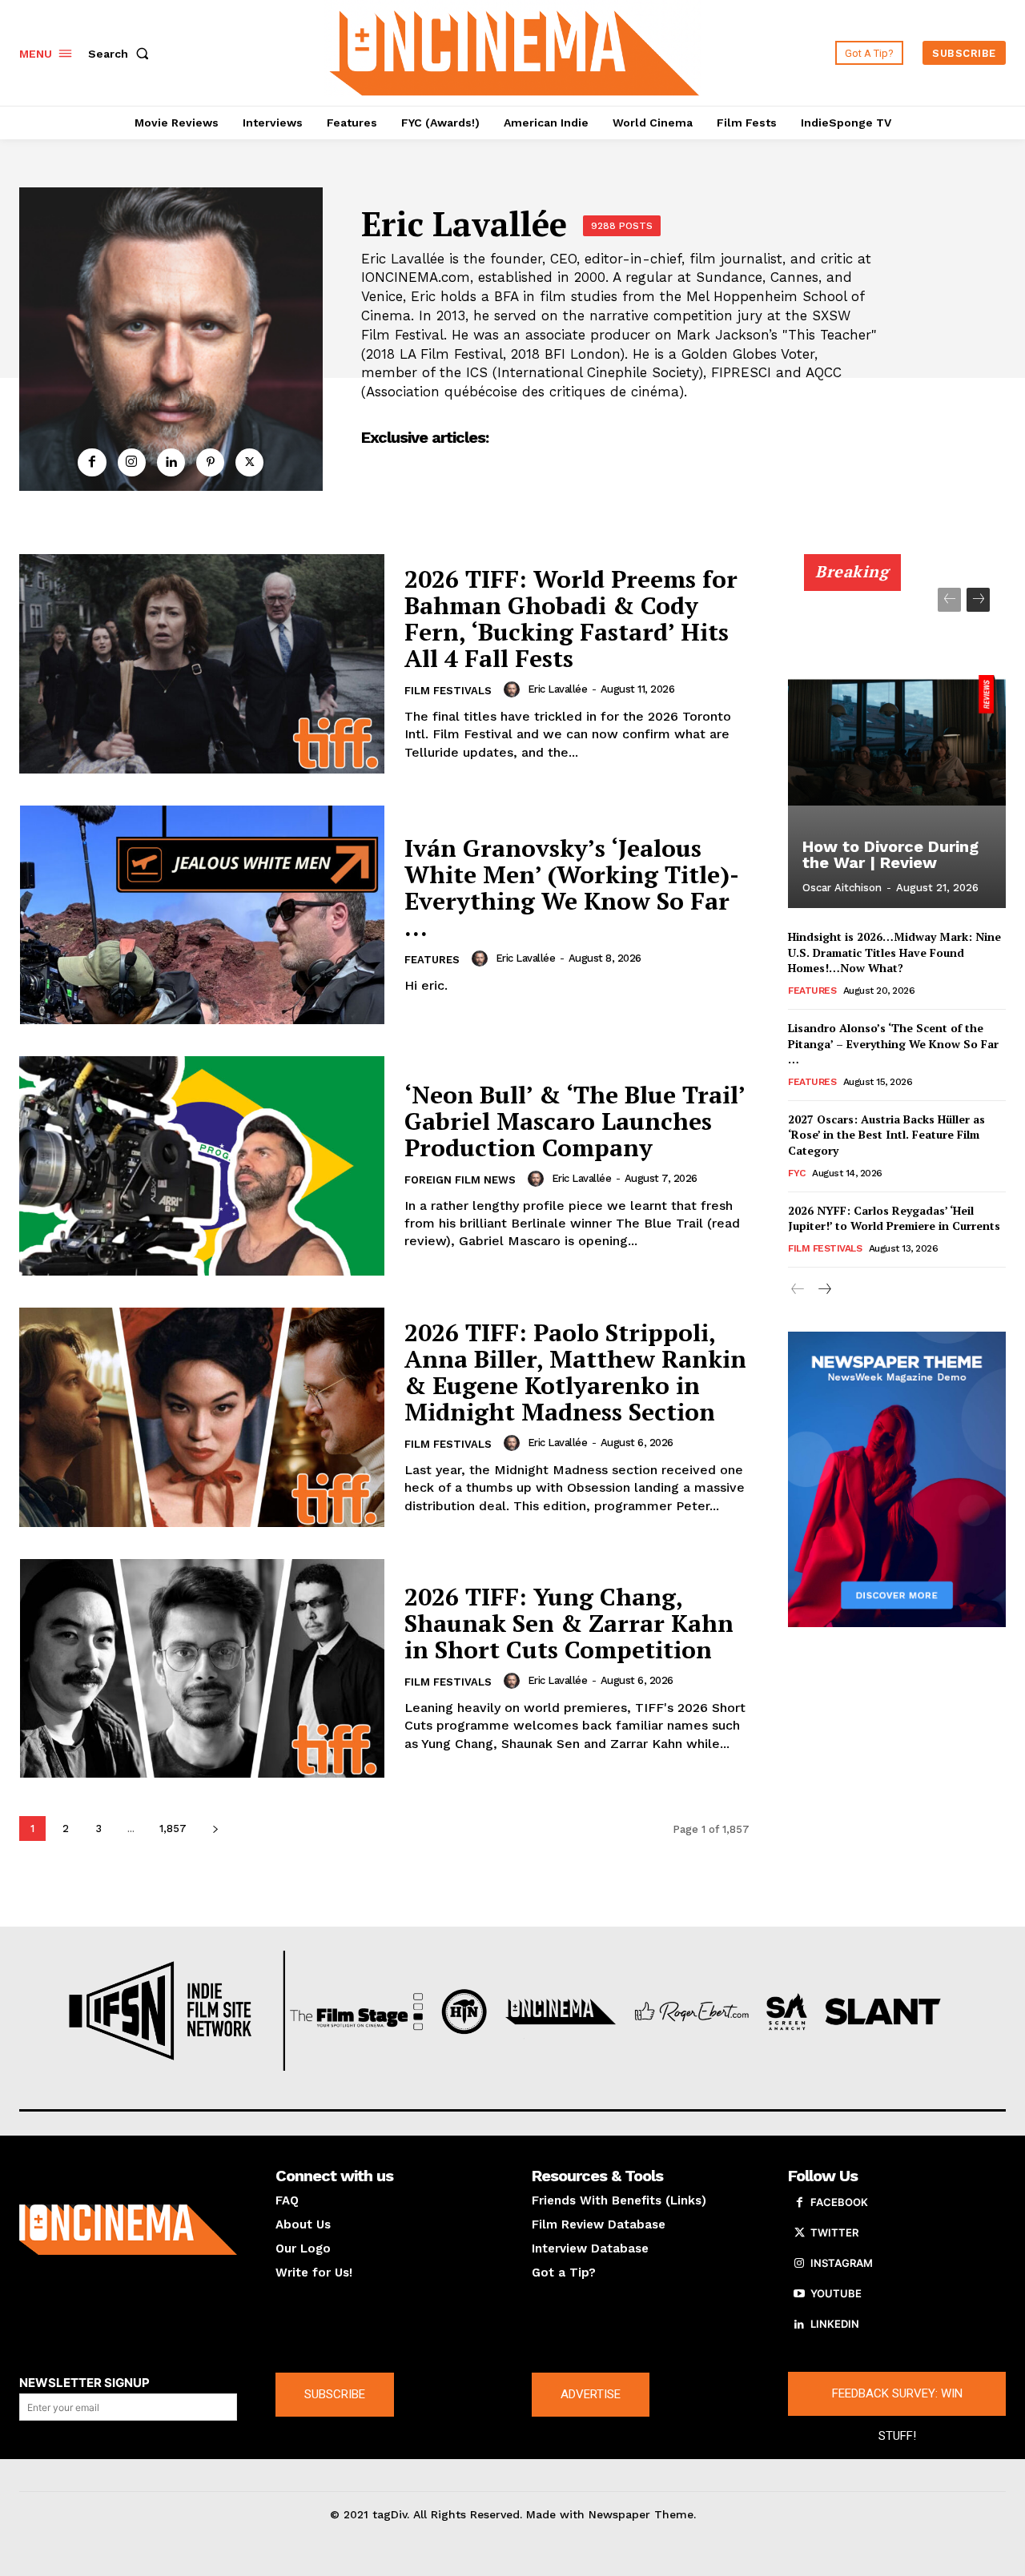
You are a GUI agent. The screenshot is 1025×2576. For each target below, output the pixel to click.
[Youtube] (799, 2294)
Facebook (839, 2202)
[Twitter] (249, 462)
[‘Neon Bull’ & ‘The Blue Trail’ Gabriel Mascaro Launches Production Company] (202, 1166)
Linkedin (835, 2324)
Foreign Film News (460, 1180)
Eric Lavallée (558, 689)
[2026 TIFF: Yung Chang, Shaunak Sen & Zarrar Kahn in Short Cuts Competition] (202, 1669)
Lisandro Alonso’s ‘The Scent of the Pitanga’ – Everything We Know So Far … (893, 1043)
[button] (122, 54)
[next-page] (215, 1829)
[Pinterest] (210, 462)
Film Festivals (448, 691)
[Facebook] (92, 462)
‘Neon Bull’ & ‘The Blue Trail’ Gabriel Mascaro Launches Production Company (575, 1121)
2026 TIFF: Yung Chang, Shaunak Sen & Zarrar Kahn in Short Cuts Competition (569, 1623)
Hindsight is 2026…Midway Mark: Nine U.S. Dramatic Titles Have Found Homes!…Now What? (894, 952)
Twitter (834, 2232)
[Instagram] (132, 462)
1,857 (173, 1829)
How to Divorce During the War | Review (890, 854)
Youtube (836, 2293)
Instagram (842, 2263)
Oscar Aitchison (842, 888)
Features (432, 960)
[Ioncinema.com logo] (128, 2229)
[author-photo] (514, 689)
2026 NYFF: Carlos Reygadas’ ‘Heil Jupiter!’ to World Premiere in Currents (894, 1218)
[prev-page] (949, 600)
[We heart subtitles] (515, 51)
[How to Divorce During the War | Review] (897, 740)
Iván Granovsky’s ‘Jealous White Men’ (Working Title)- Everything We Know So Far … (572, 888)
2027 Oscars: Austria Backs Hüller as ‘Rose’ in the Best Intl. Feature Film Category (886, 1135)
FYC (797, 1173)
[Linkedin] (171, 462)
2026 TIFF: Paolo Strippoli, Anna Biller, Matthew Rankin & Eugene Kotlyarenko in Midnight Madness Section (575, 1372)
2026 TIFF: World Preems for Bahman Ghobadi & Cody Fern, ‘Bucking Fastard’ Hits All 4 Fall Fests (571, 619)
